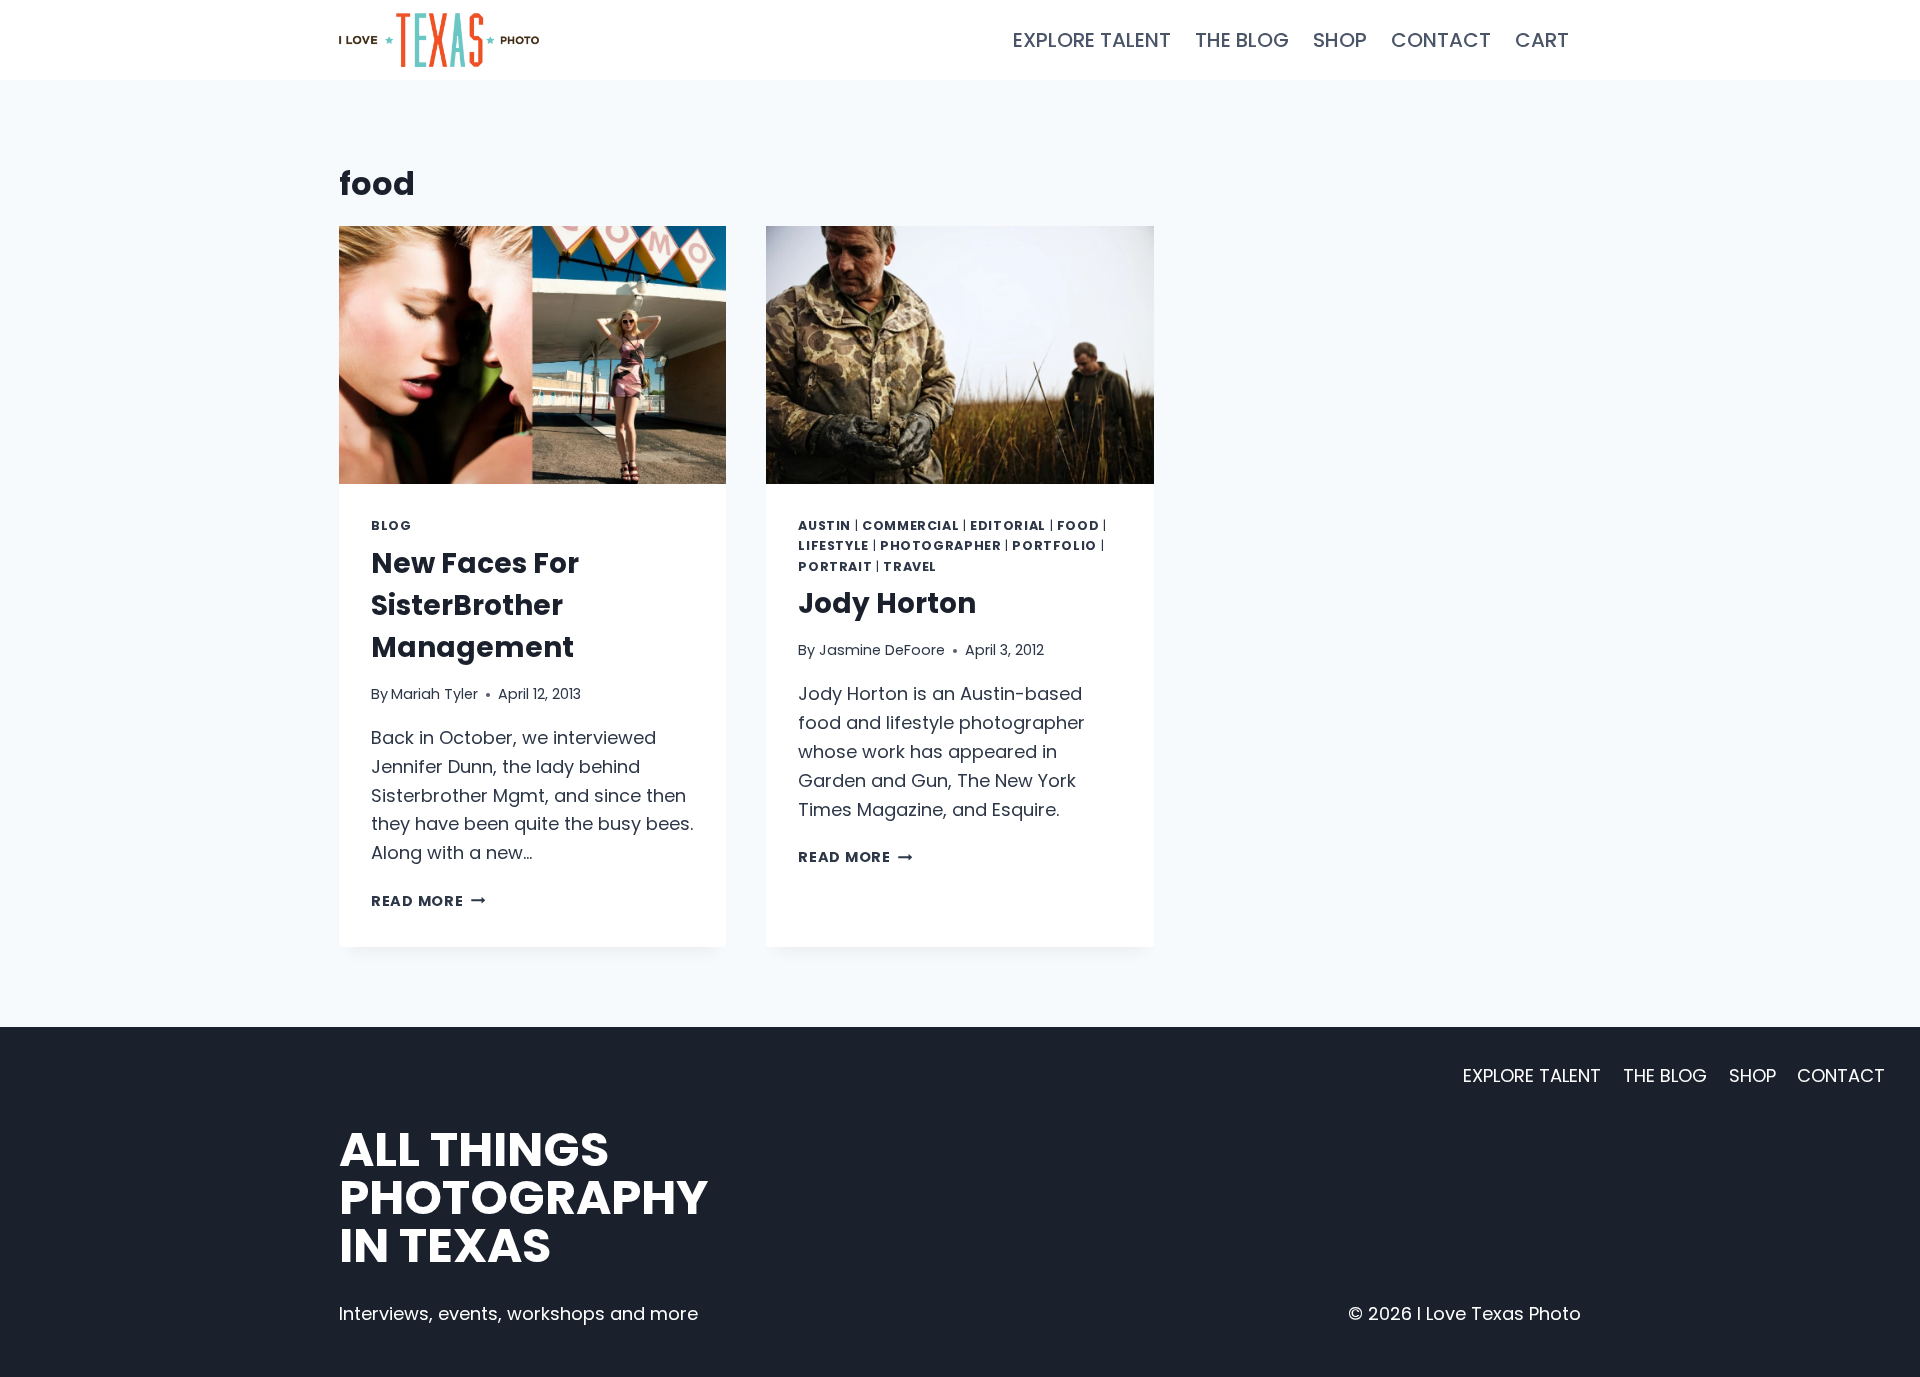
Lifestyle (833, 545)
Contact (1441, 40)
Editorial (1008, 525)
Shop (1340, 40)
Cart (1542, 40)
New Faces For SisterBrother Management (475, 605)
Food (1078, 525)
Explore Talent (1092, 40)
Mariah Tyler (434, 694)
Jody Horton (887, 603)
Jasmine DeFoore (882, 650)
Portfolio (1054, 545)
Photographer (941, 545)
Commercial (910, 525)
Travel (910, 566)
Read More (428, 901)
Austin (824, 525)
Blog (391, 525)
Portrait (835, 566)
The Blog (1242, 40)
